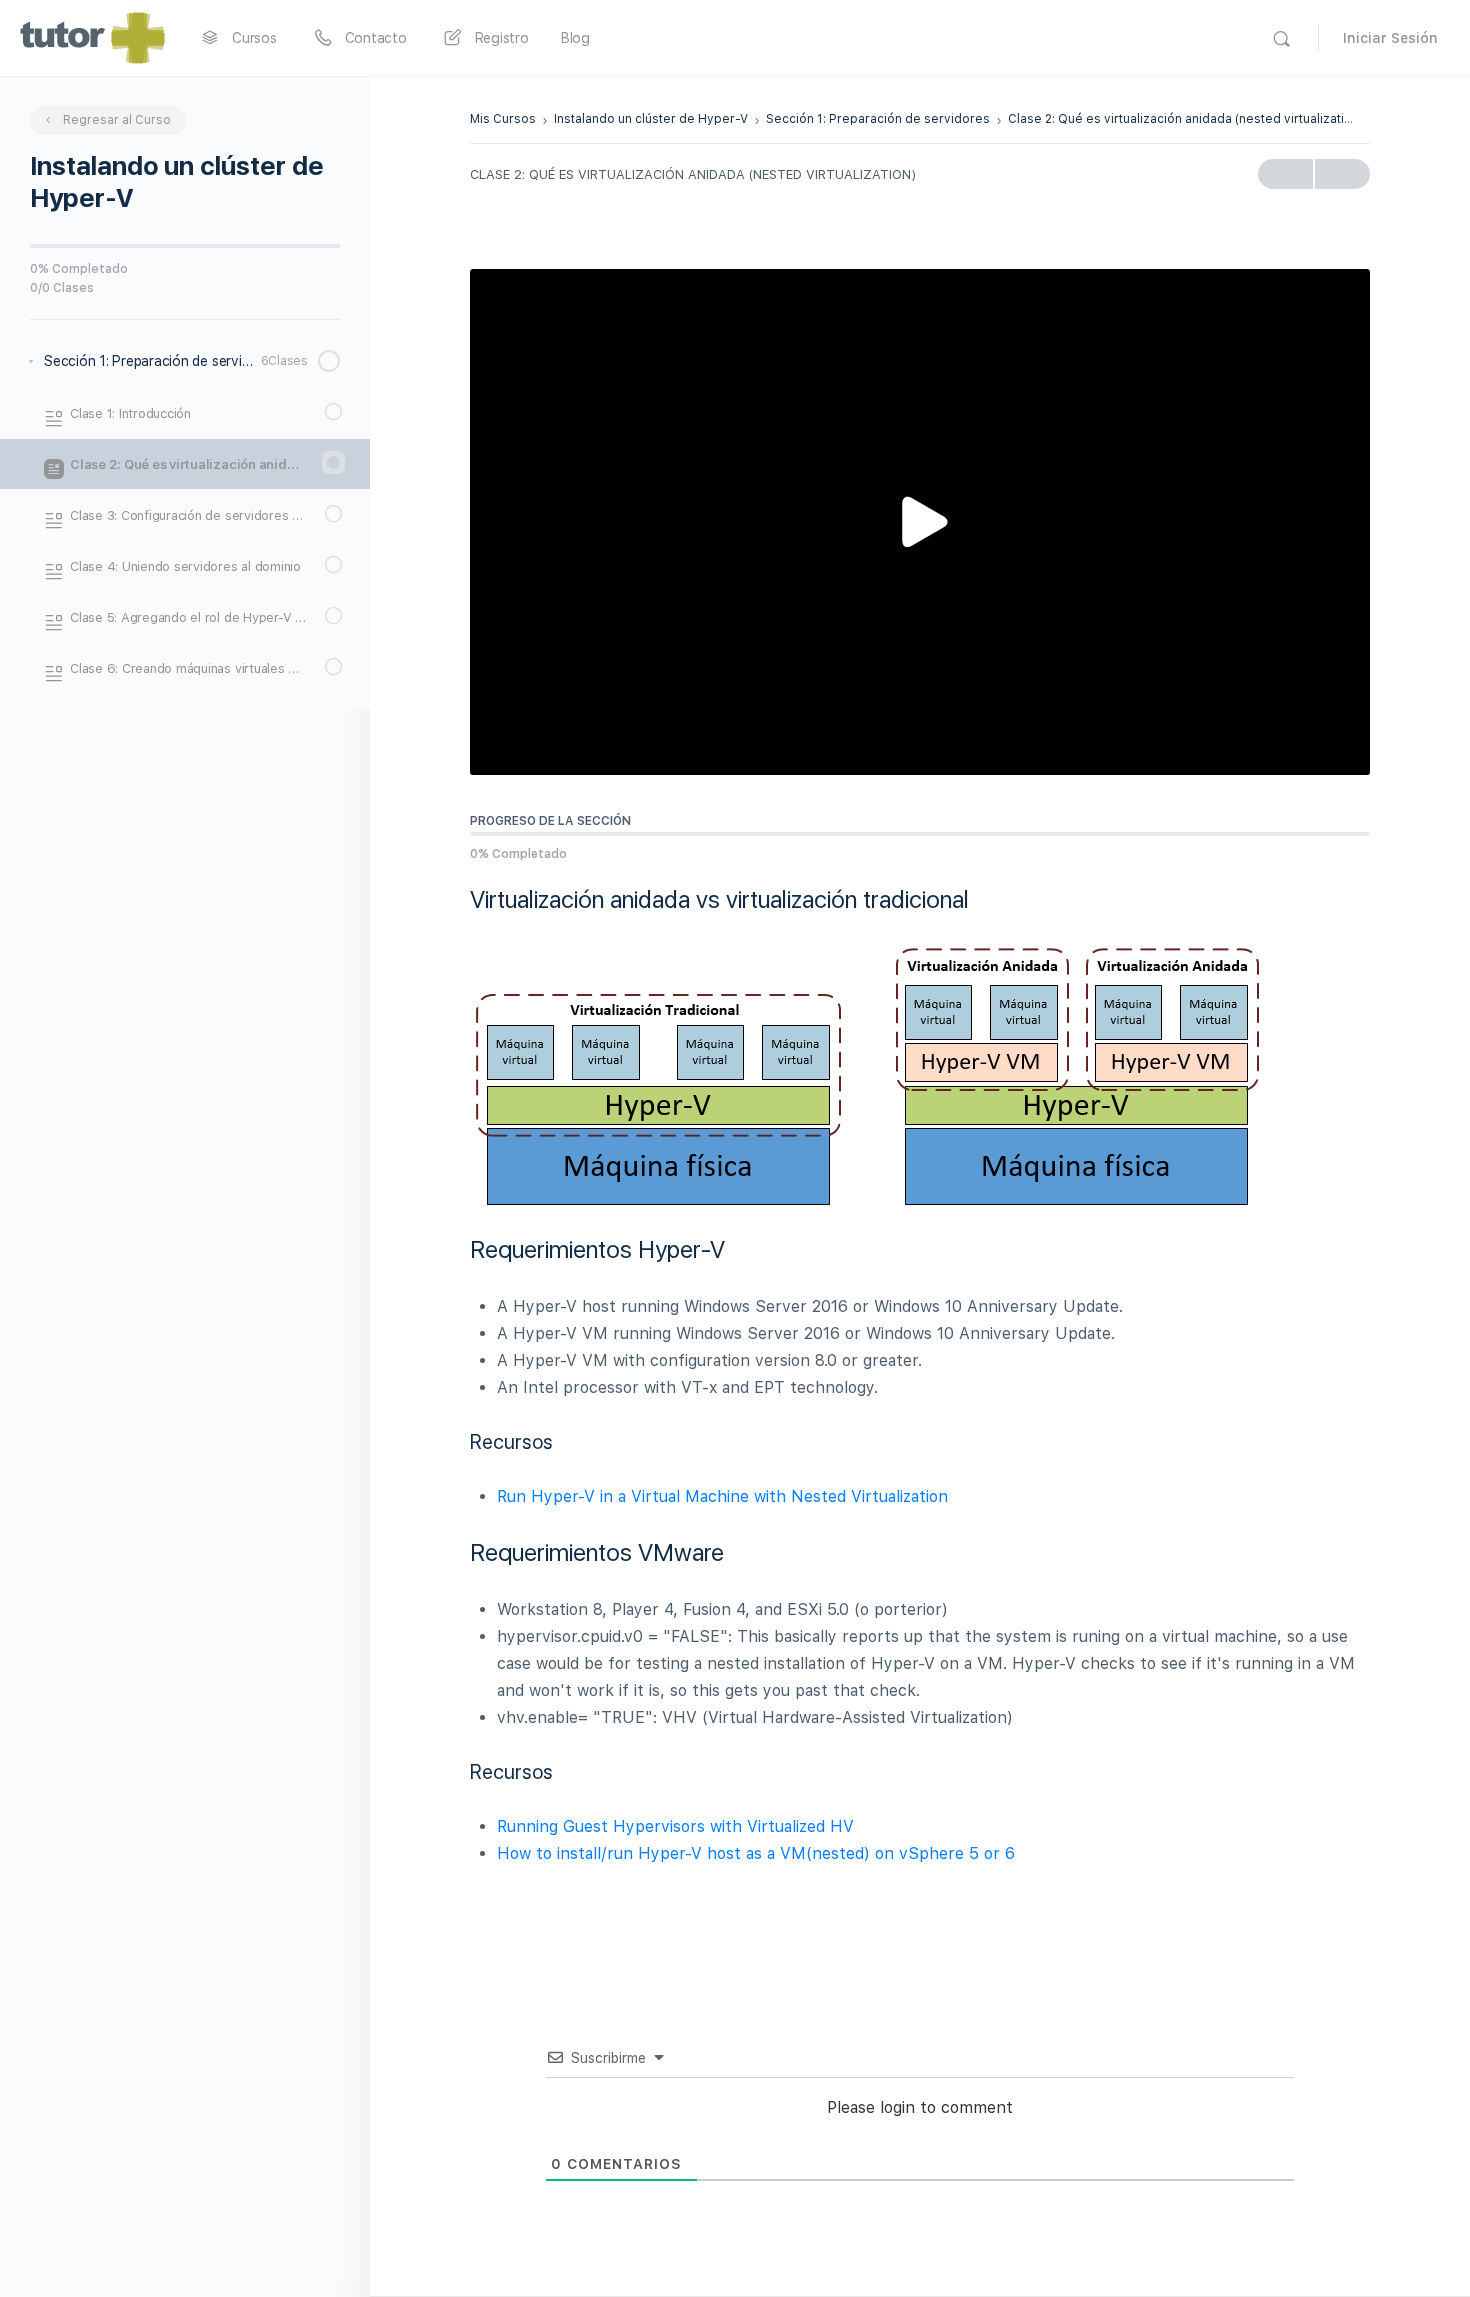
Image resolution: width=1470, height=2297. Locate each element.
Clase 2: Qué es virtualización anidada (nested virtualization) (1185, 119)
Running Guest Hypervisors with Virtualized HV (675, 1826)
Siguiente (1342, 174)
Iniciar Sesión (1390, 38)
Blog (575, 38)
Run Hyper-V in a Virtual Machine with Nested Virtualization (722, 1496)
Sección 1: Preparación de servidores (878, 119)
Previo (1285, 174)
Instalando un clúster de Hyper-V (651, 119)
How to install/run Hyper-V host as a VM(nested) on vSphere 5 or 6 (756, 1853)
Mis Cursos (503, 119)
